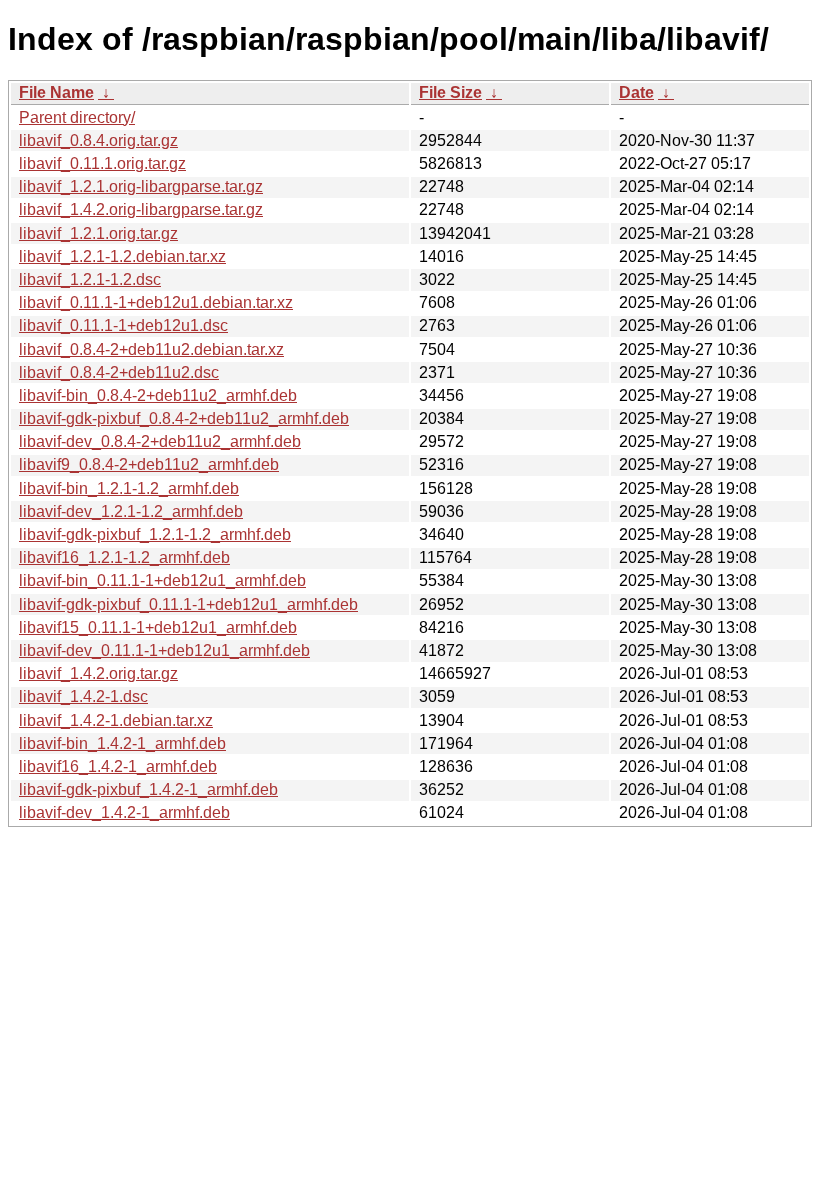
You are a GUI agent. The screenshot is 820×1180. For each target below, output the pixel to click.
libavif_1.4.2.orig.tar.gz (98, 673)
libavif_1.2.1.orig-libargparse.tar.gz (141, 186)
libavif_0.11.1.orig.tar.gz (102, 163)
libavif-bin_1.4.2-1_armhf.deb (122, 743)
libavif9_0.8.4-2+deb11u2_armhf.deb (149, 464)
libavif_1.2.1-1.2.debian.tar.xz (122, 256)
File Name (56, 92)
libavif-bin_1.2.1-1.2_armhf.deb (129, 488)
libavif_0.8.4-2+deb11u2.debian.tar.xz (151, 349)
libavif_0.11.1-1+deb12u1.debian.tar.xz (156, 302)
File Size (450, 92)
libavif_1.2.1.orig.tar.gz (98, 233)
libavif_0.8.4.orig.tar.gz (98, 140)
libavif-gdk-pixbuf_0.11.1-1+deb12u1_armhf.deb (188, 604)
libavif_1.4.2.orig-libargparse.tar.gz (141, 209)
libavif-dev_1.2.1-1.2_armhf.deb (131, 511)
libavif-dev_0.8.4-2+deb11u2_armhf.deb (160, 441)
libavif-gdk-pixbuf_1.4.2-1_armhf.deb (148, 789)
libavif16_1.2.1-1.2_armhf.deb (124, 557)
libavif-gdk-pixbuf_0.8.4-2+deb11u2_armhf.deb (184, 418)
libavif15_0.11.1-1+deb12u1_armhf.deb (158, 627)
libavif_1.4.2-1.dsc (83, 696)
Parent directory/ (77, 117)
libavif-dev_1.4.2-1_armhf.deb (124, 812)
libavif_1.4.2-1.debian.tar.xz (116, 720)
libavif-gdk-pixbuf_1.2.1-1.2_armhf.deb (155, 534)
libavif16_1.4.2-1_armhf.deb (118, 766)
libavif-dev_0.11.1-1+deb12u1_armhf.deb (164, 650)
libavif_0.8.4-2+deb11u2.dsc (119, 372)
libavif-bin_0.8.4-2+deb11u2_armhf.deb (158, 395)
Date (636, 92)
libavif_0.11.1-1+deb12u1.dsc (123, 325)
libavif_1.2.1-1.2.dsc (90, 279)
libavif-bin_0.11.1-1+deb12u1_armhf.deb (162, 580)
